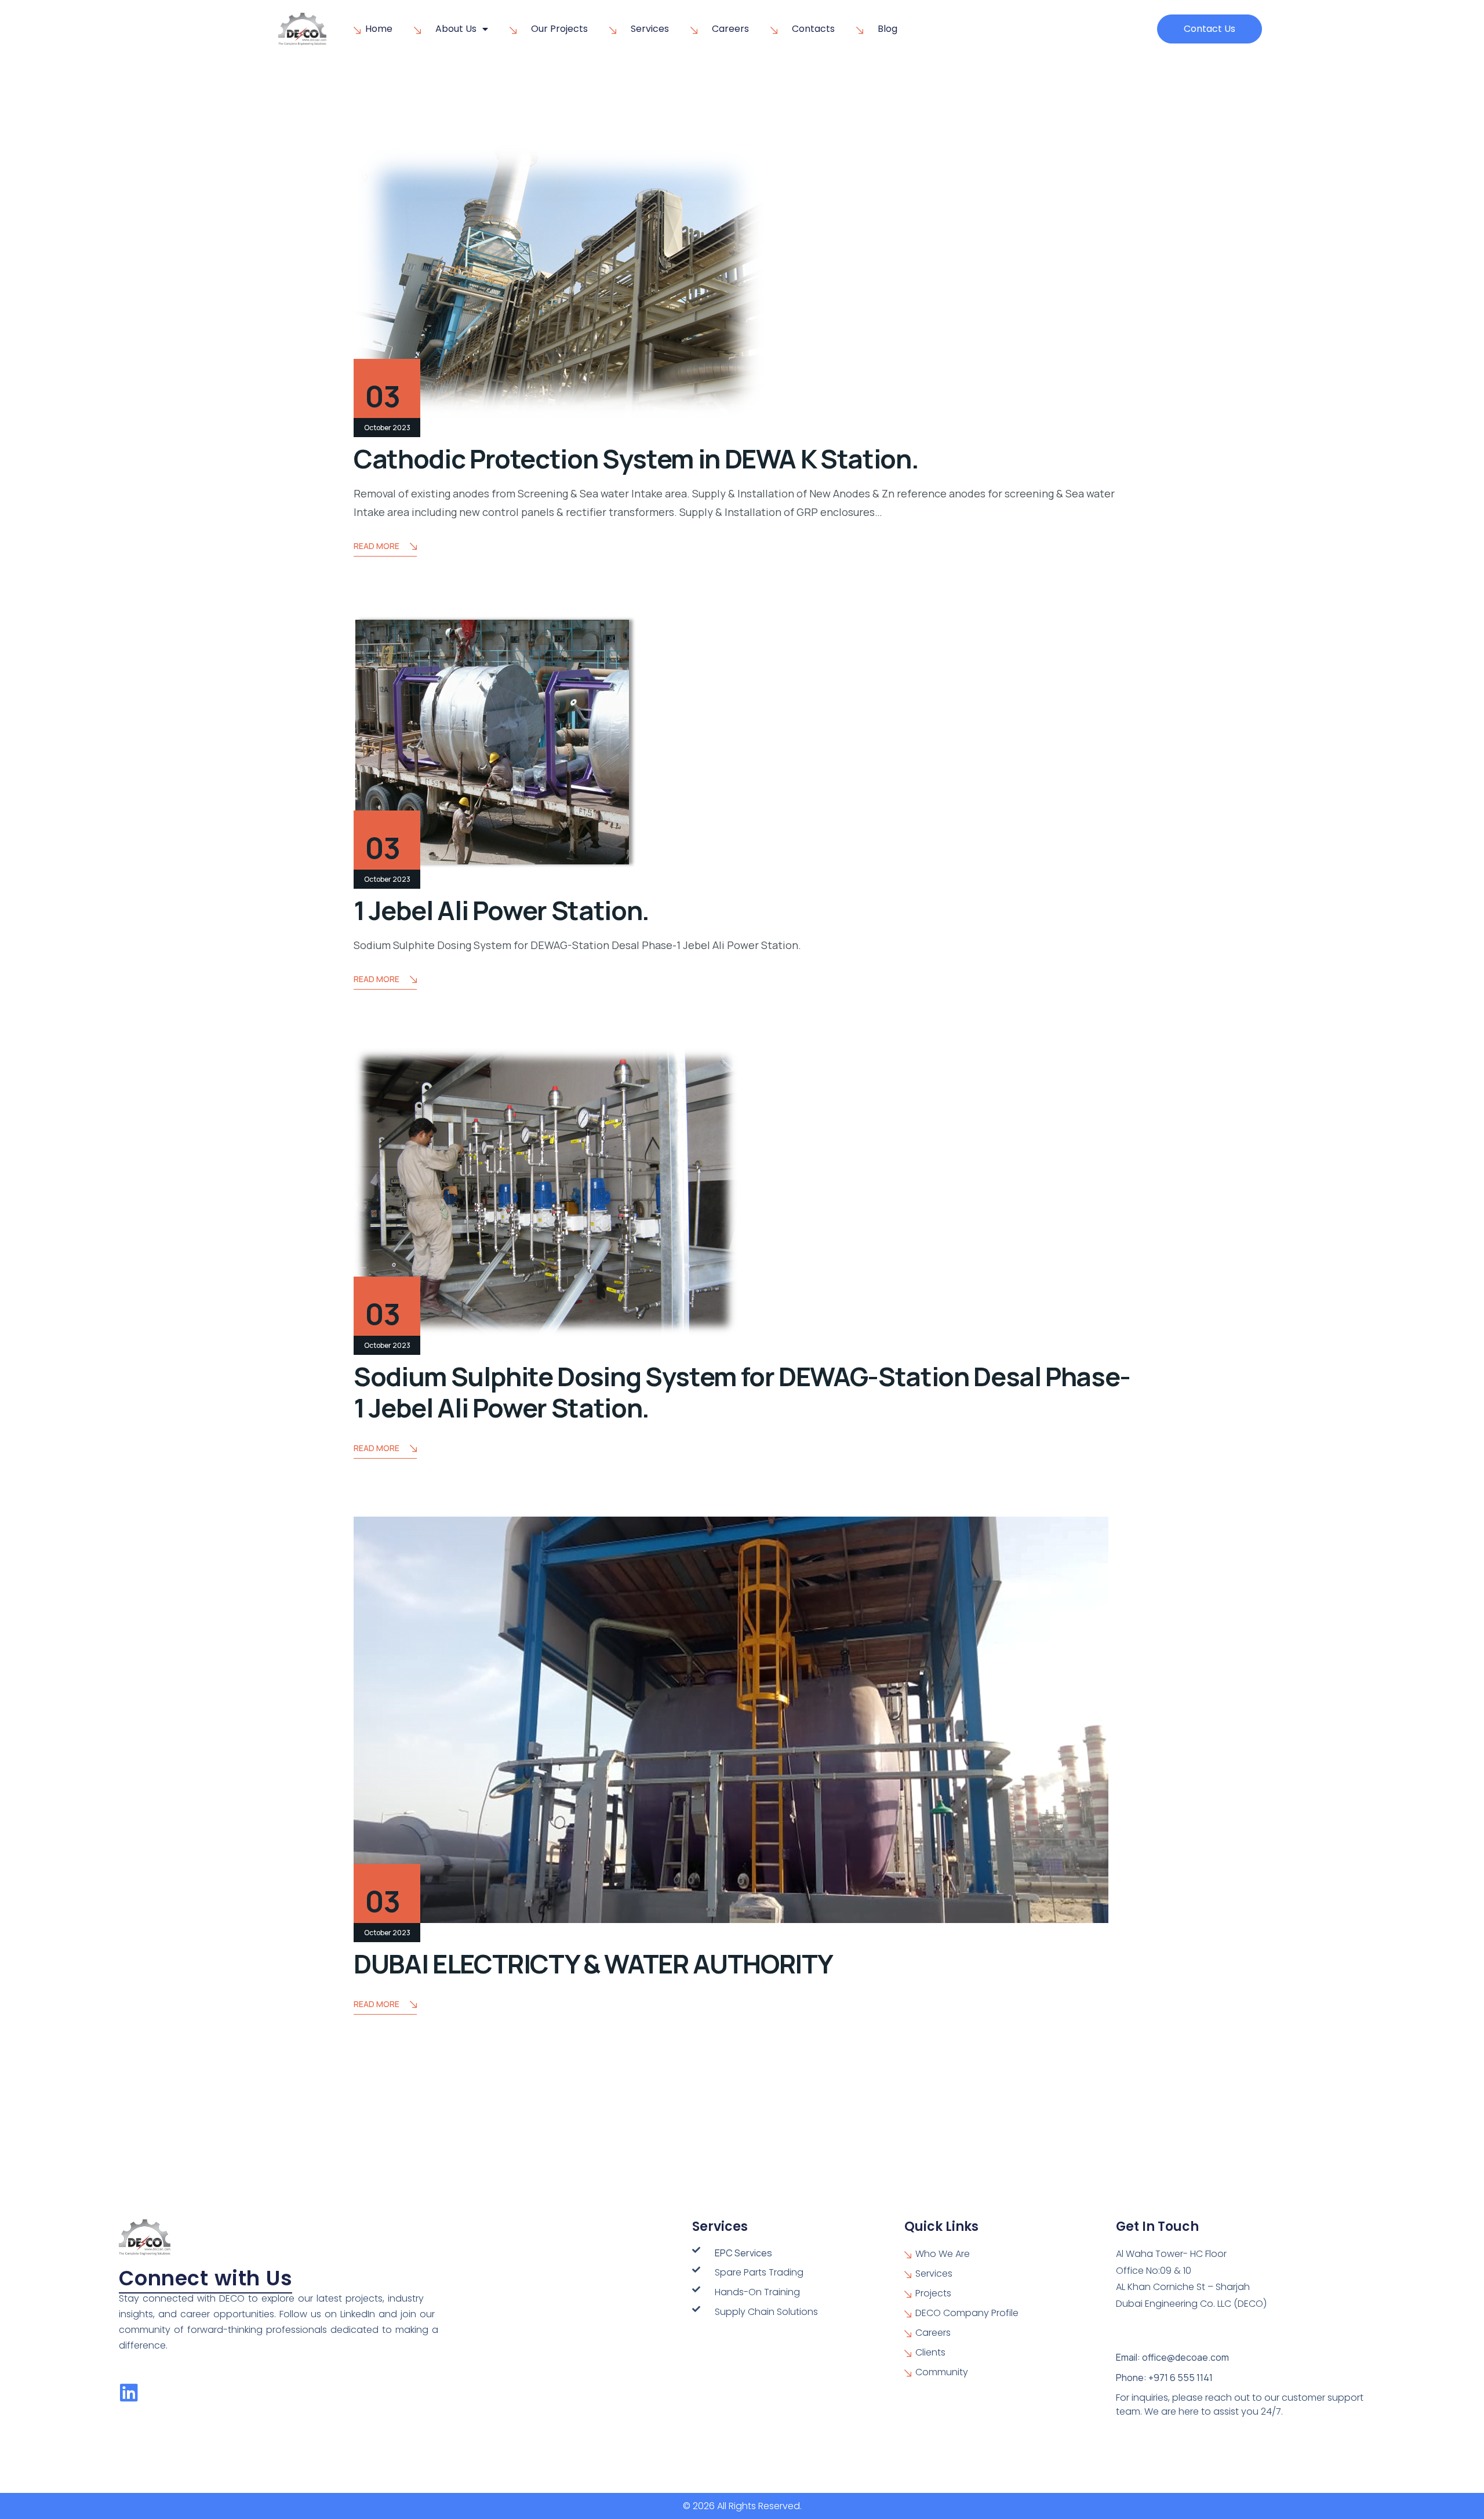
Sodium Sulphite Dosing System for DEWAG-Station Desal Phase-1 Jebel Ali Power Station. (742, 1392)
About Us (456, 29)
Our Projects (559, 29)
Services (650, 29)
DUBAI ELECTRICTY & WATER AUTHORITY (593, 1964)
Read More (377, 546)
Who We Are (943, 2254)
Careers (730, 29)
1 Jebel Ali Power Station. (501, 910)
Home (379, 29)
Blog (888, 29)
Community (942, 2372)
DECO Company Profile (967, 2313)
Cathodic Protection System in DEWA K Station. (636, 459)
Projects (933, 2293)
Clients (930, 2352)
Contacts (813, 29)
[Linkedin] (129, 2392)
